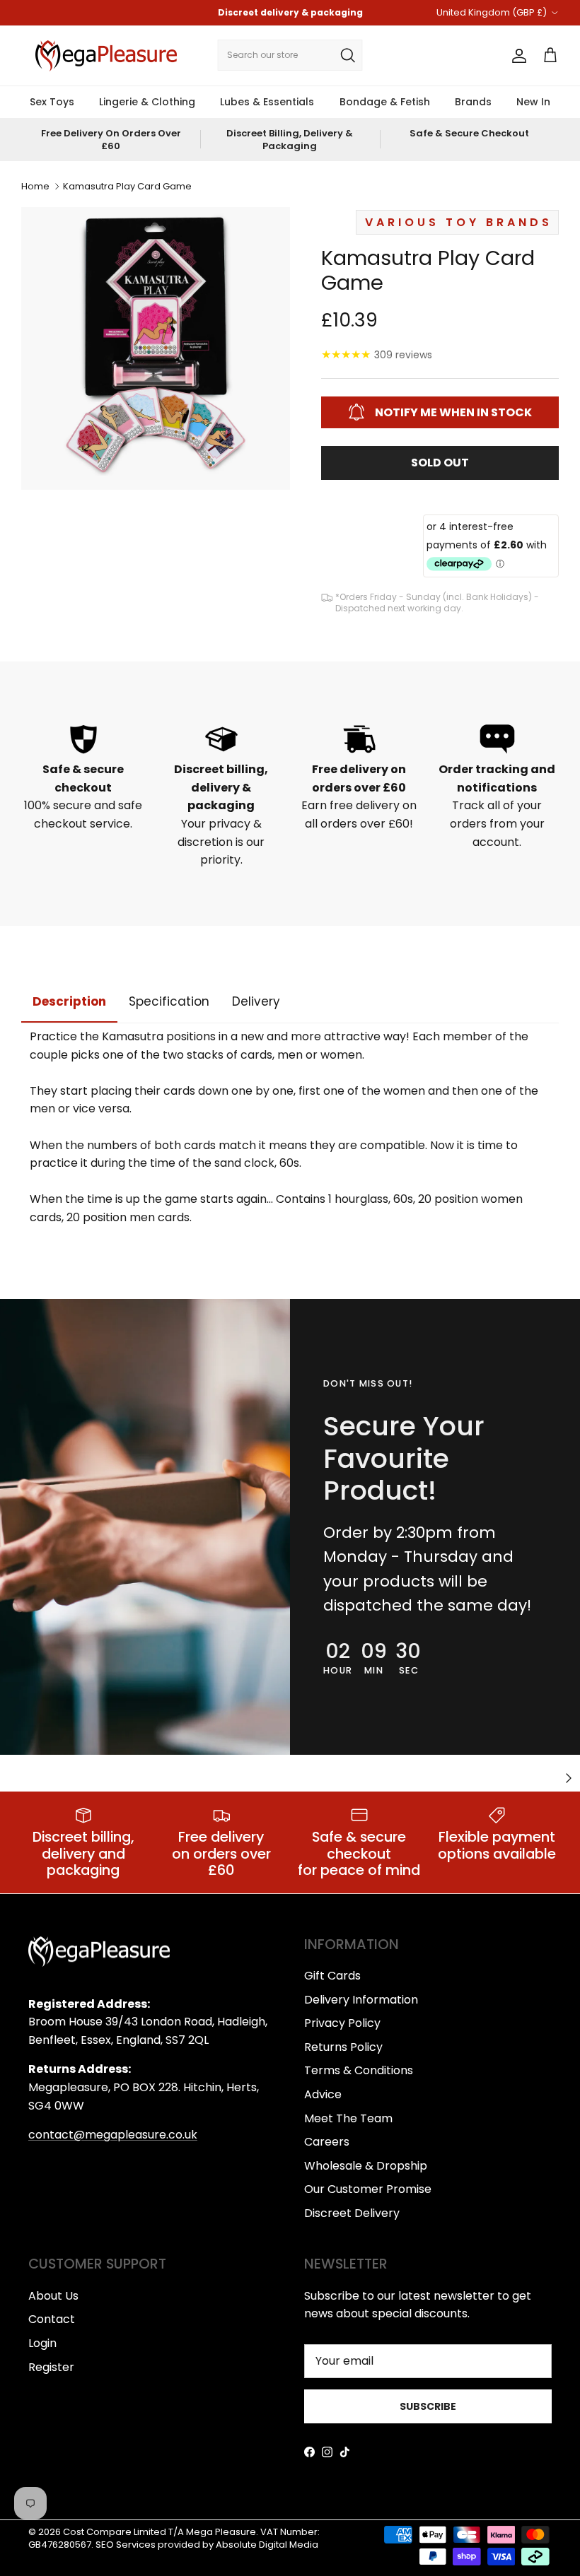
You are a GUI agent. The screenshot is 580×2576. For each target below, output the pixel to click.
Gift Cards (332, 1976)
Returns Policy (343, 2047)
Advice (323, 2094)
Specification (169, 1001)
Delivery (256, 1001)
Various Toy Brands (459, 222)
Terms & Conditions (359, 2070)
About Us (53, 2296)
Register (51, 2367)
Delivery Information (361, 2000)
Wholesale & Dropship (366, 2166)
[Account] (516, 56)
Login (42, 2343)
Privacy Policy (342, 2023)
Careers (327, 2142)
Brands (473, 102)
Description (69, 1001)
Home (35, 186)
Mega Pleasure (221, 2532)
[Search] (348, 55)
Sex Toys (52, 102)
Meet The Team (348, 2118)
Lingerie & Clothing (147, 102)
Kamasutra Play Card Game (127, 186)
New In (533, 102)
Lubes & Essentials (267, 102)
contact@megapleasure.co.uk (113, 2135)
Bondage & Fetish (385, 102)
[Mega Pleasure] (106, 56)
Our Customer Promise (368, 2189)
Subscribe (428, 2406)
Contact (52, 2319)
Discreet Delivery (352, 2213)
